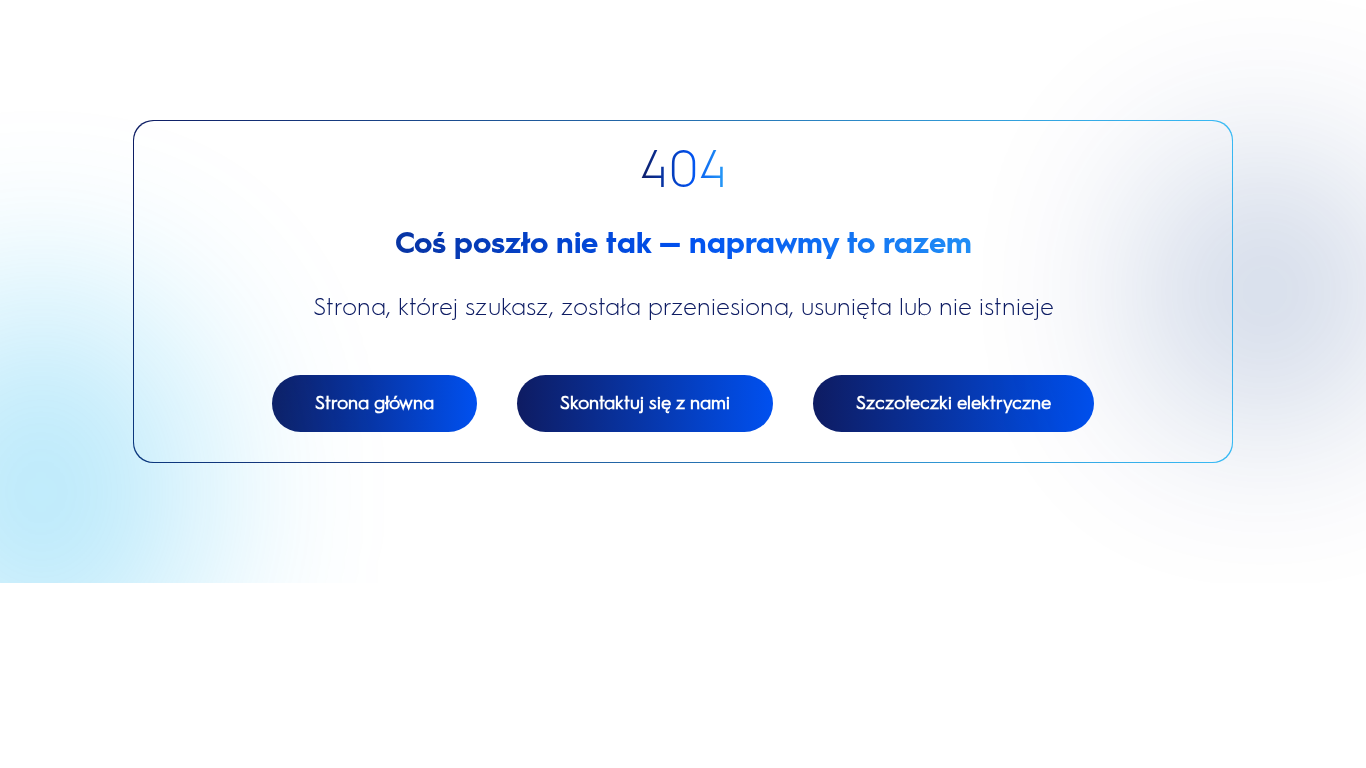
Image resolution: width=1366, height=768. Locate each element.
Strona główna (374, 403)
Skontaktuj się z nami (645, 403)
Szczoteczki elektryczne (953, 403)
